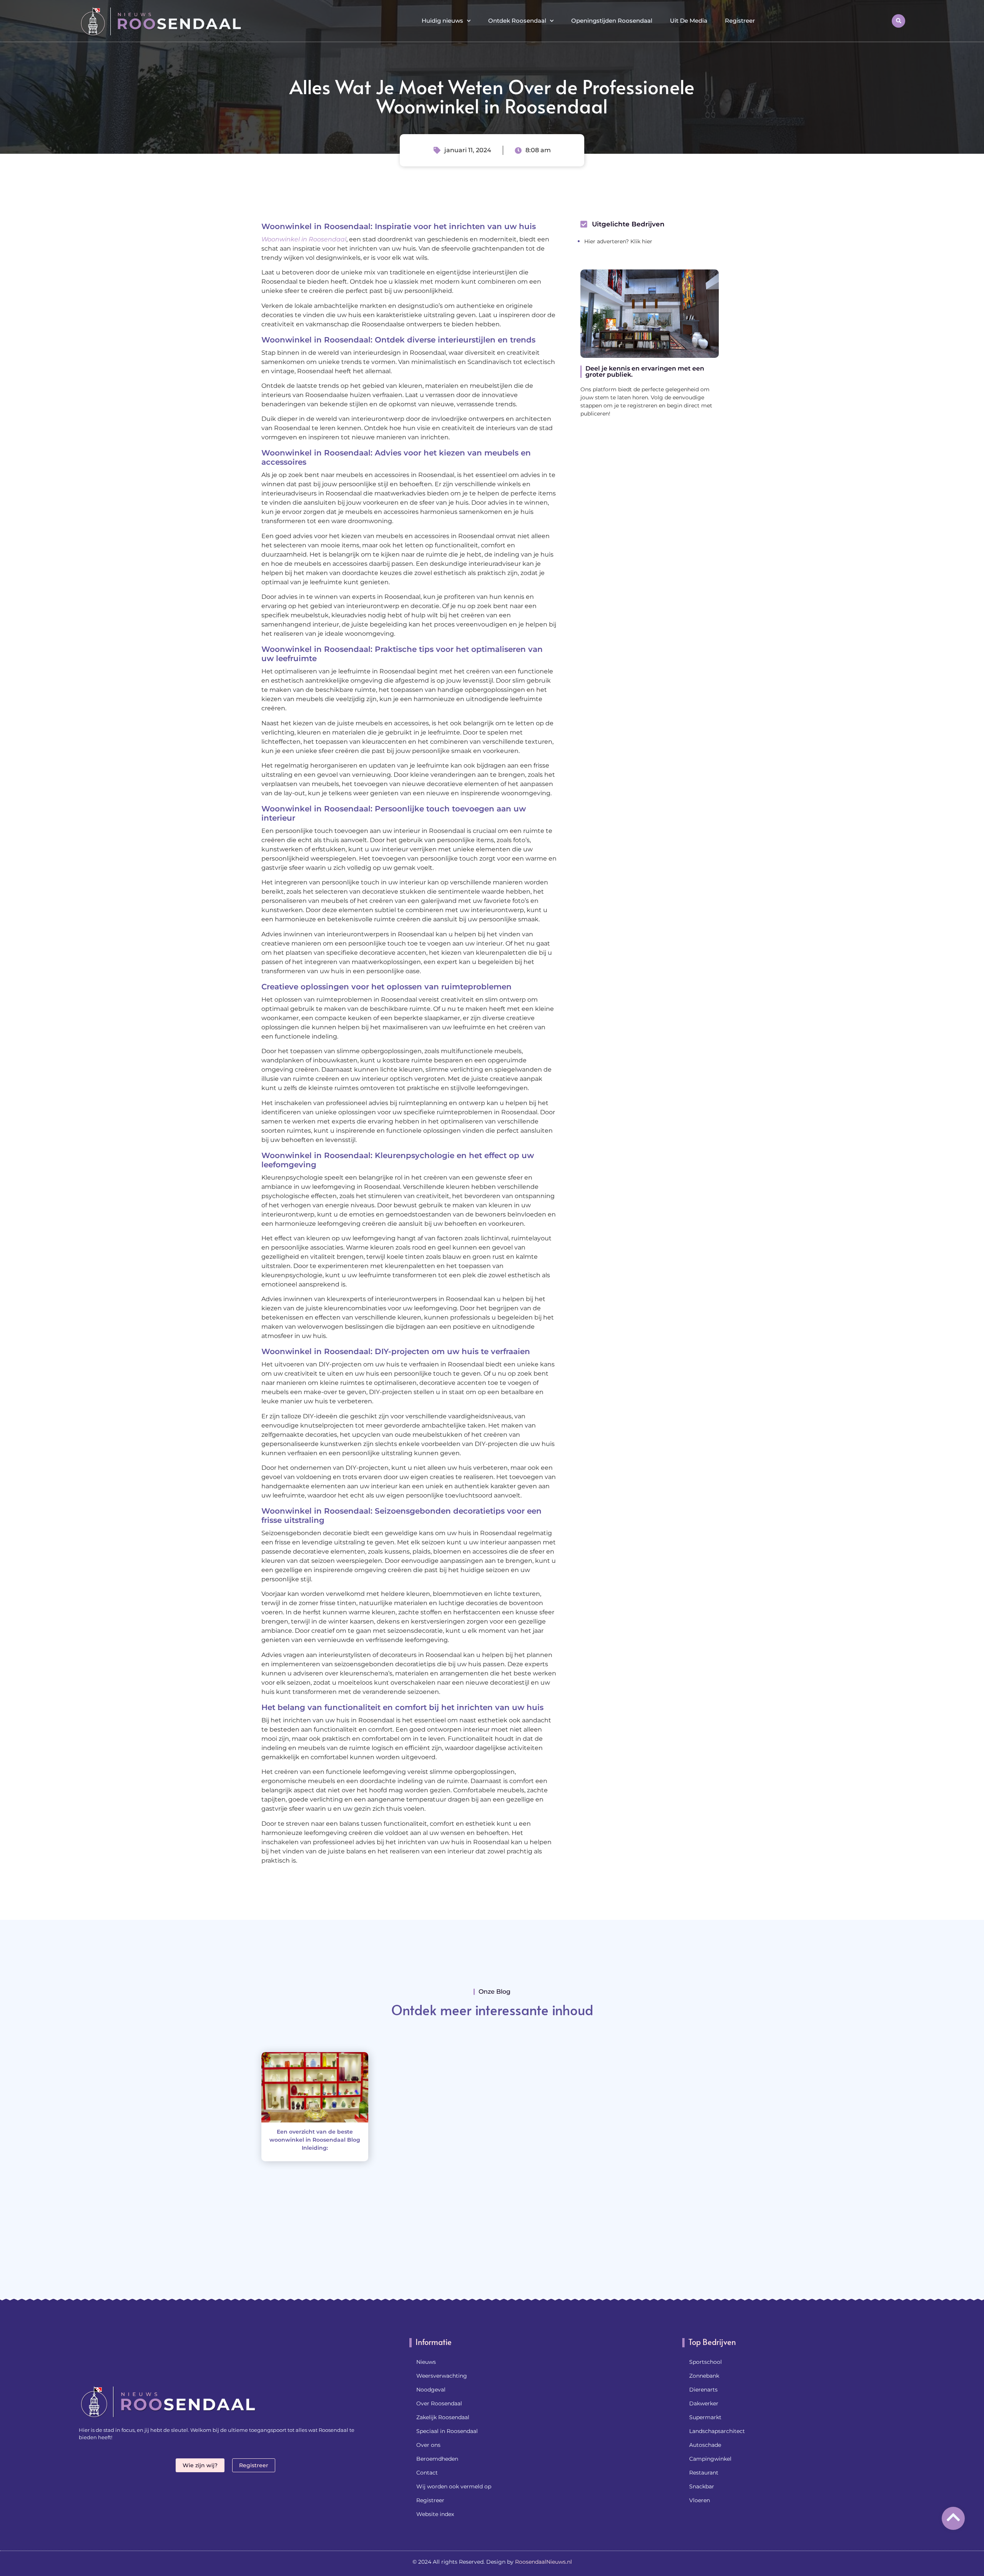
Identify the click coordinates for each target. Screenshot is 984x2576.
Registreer (740, 21)
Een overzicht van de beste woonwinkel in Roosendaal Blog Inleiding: (315, 2140)
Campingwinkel (710, 2459)
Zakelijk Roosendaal (443, 2417)
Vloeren (700, 2500)
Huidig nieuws (442, 21)
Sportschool (706, 2362)
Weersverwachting (442, 2376)
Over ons (428, 2445)
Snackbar (702, 2486)
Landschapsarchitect (717, 2431)
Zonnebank (704, 2376)
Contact (427, 2473)
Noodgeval (431, 2390)
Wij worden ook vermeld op (454, 2486)
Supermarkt (705, 2417)
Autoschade (705, 2445)
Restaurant (704, 2473)
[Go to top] (953, 2517)
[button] (898, 21)
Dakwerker (704, 2403)
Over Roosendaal (439, 2403)
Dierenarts (703, 2390)
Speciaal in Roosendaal (447, 2431)
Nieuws (426, 2362)
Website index (435, 2514)
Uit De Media (689, 21)
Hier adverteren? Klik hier (618, 241)
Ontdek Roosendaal (517, 21)
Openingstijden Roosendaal (612, 21)
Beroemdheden (437, 2459)
